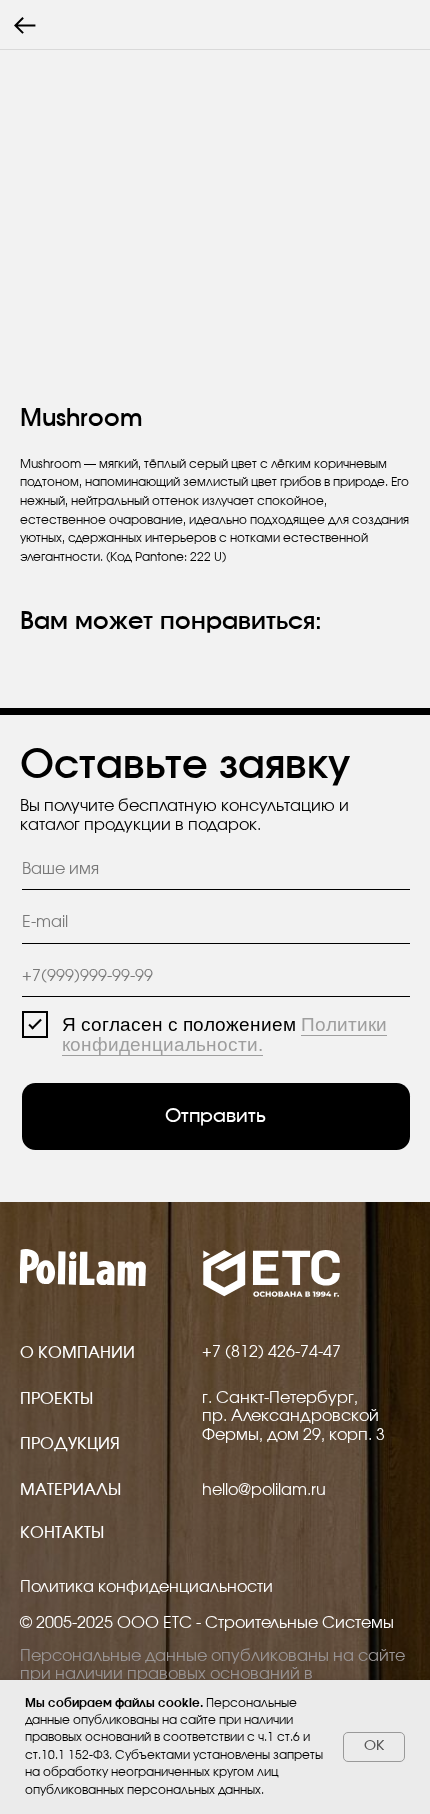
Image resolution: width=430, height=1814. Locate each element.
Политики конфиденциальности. (224, 1034)
